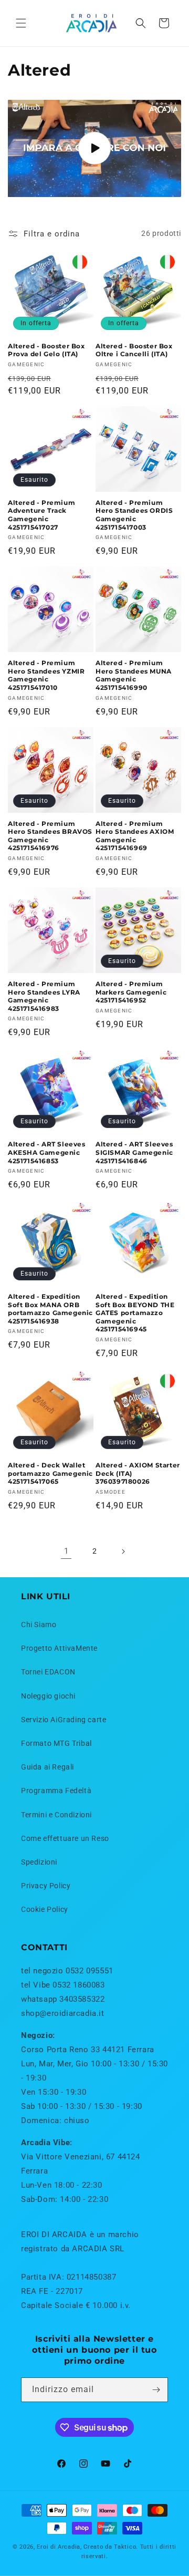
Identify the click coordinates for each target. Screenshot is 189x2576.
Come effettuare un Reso (65, 1838)
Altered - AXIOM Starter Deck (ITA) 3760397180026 (138, 1473)
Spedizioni (39, 1862)
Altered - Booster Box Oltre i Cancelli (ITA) (134, 350)
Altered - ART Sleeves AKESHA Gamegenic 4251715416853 (47, 1152)
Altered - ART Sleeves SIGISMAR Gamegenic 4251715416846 (134, 1152)
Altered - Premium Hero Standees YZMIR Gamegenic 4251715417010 (46, 675)
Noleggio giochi (48, 1696)
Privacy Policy (46, 1886)
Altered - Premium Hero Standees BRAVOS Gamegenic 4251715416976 (50, 836)
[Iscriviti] (156, 2390)
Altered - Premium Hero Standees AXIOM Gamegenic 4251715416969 (135, 836)
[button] (21, 23)
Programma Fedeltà (56, 1791)
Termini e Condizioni (56, 1815)
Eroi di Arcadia (59, 2547)
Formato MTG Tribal (56, 1743)
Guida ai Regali (48, 1767)
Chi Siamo (39, 1625)
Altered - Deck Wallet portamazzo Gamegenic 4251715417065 (50, 1473)
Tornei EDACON (48, 1672)
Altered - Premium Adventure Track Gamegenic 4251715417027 (41, 515)
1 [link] (66, 1551)
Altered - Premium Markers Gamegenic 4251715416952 (131, 992)
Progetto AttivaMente (59, 1648)
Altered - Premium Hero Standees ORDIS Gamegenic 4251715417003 (134, 515)
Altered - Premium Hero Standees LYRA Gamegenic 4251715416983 (44, 996)
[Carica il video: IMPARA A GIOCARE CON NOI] (94, 148)
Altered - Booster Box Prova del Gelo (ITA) (46, 350)
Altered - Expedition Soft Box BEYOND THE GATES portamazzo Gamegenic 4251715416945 (135, 1313)
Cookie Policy (45, 1909)
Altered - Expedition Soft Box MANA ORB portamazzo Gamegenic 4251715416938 (50, 1309)
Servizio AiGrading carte (64, 1720)
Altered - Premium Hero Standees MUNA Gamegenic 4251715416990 (134, 675)
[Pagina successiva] (123, 1551)
